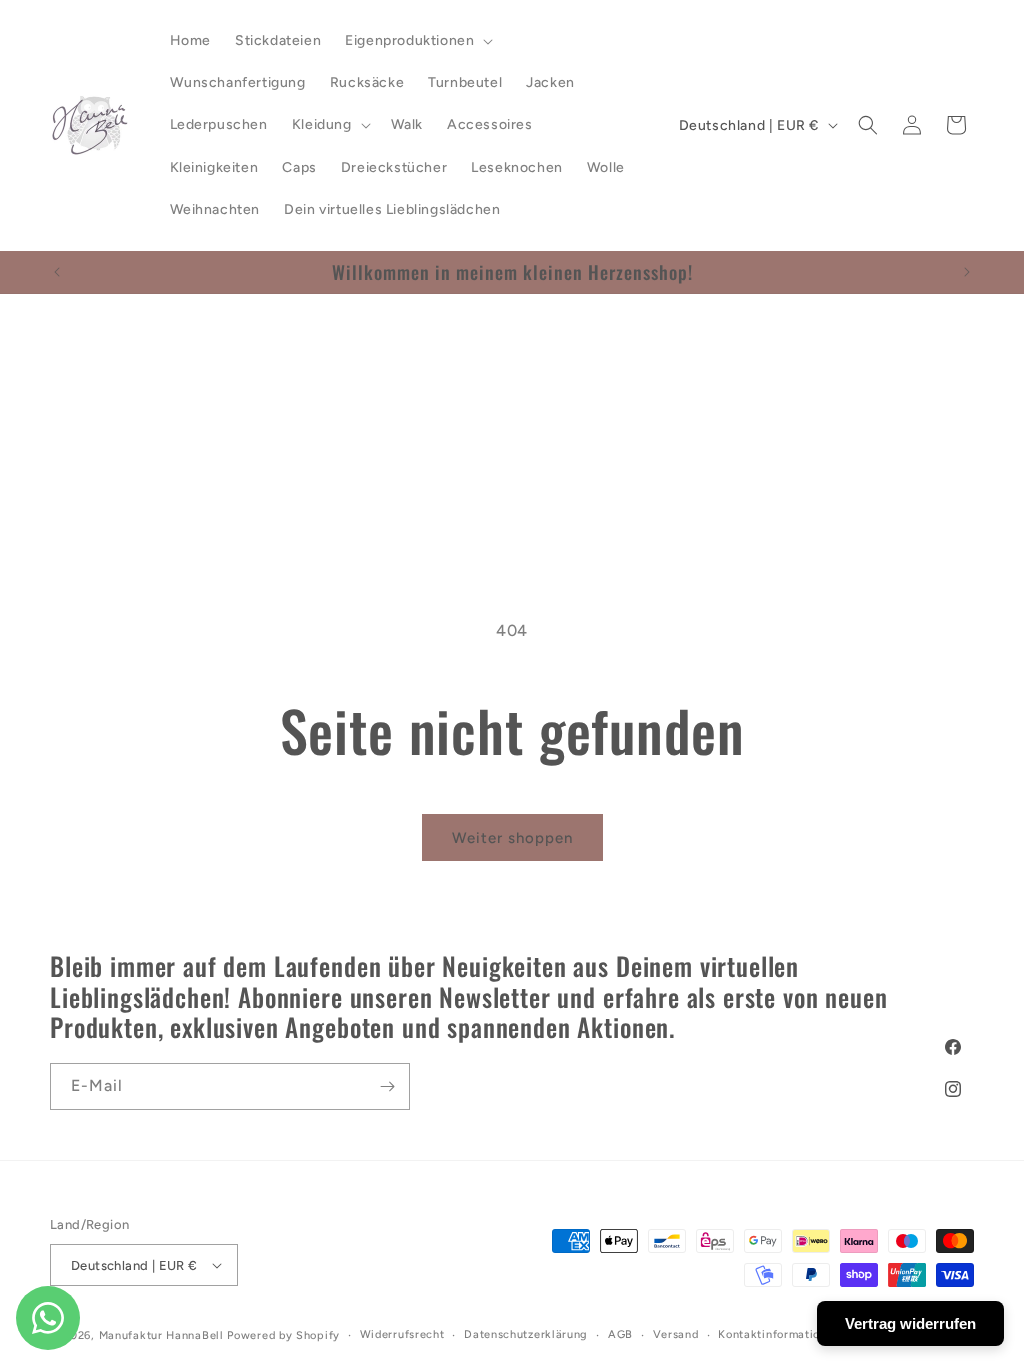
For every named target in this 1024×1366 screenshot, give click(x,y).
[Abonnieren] (387, 1086)
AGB (620, 1334)
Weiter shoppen (512, 838)
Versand (676, 1334)
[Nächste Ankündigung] (967, 272)
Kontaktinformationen (779, 1334)
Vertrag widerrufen (910, 1323)
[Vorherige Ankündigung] (57, 272)
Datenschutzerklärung (526, 1334)
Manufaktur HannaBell (161, 1335)
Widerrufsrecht (402, 1334)
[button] (417, 41)
